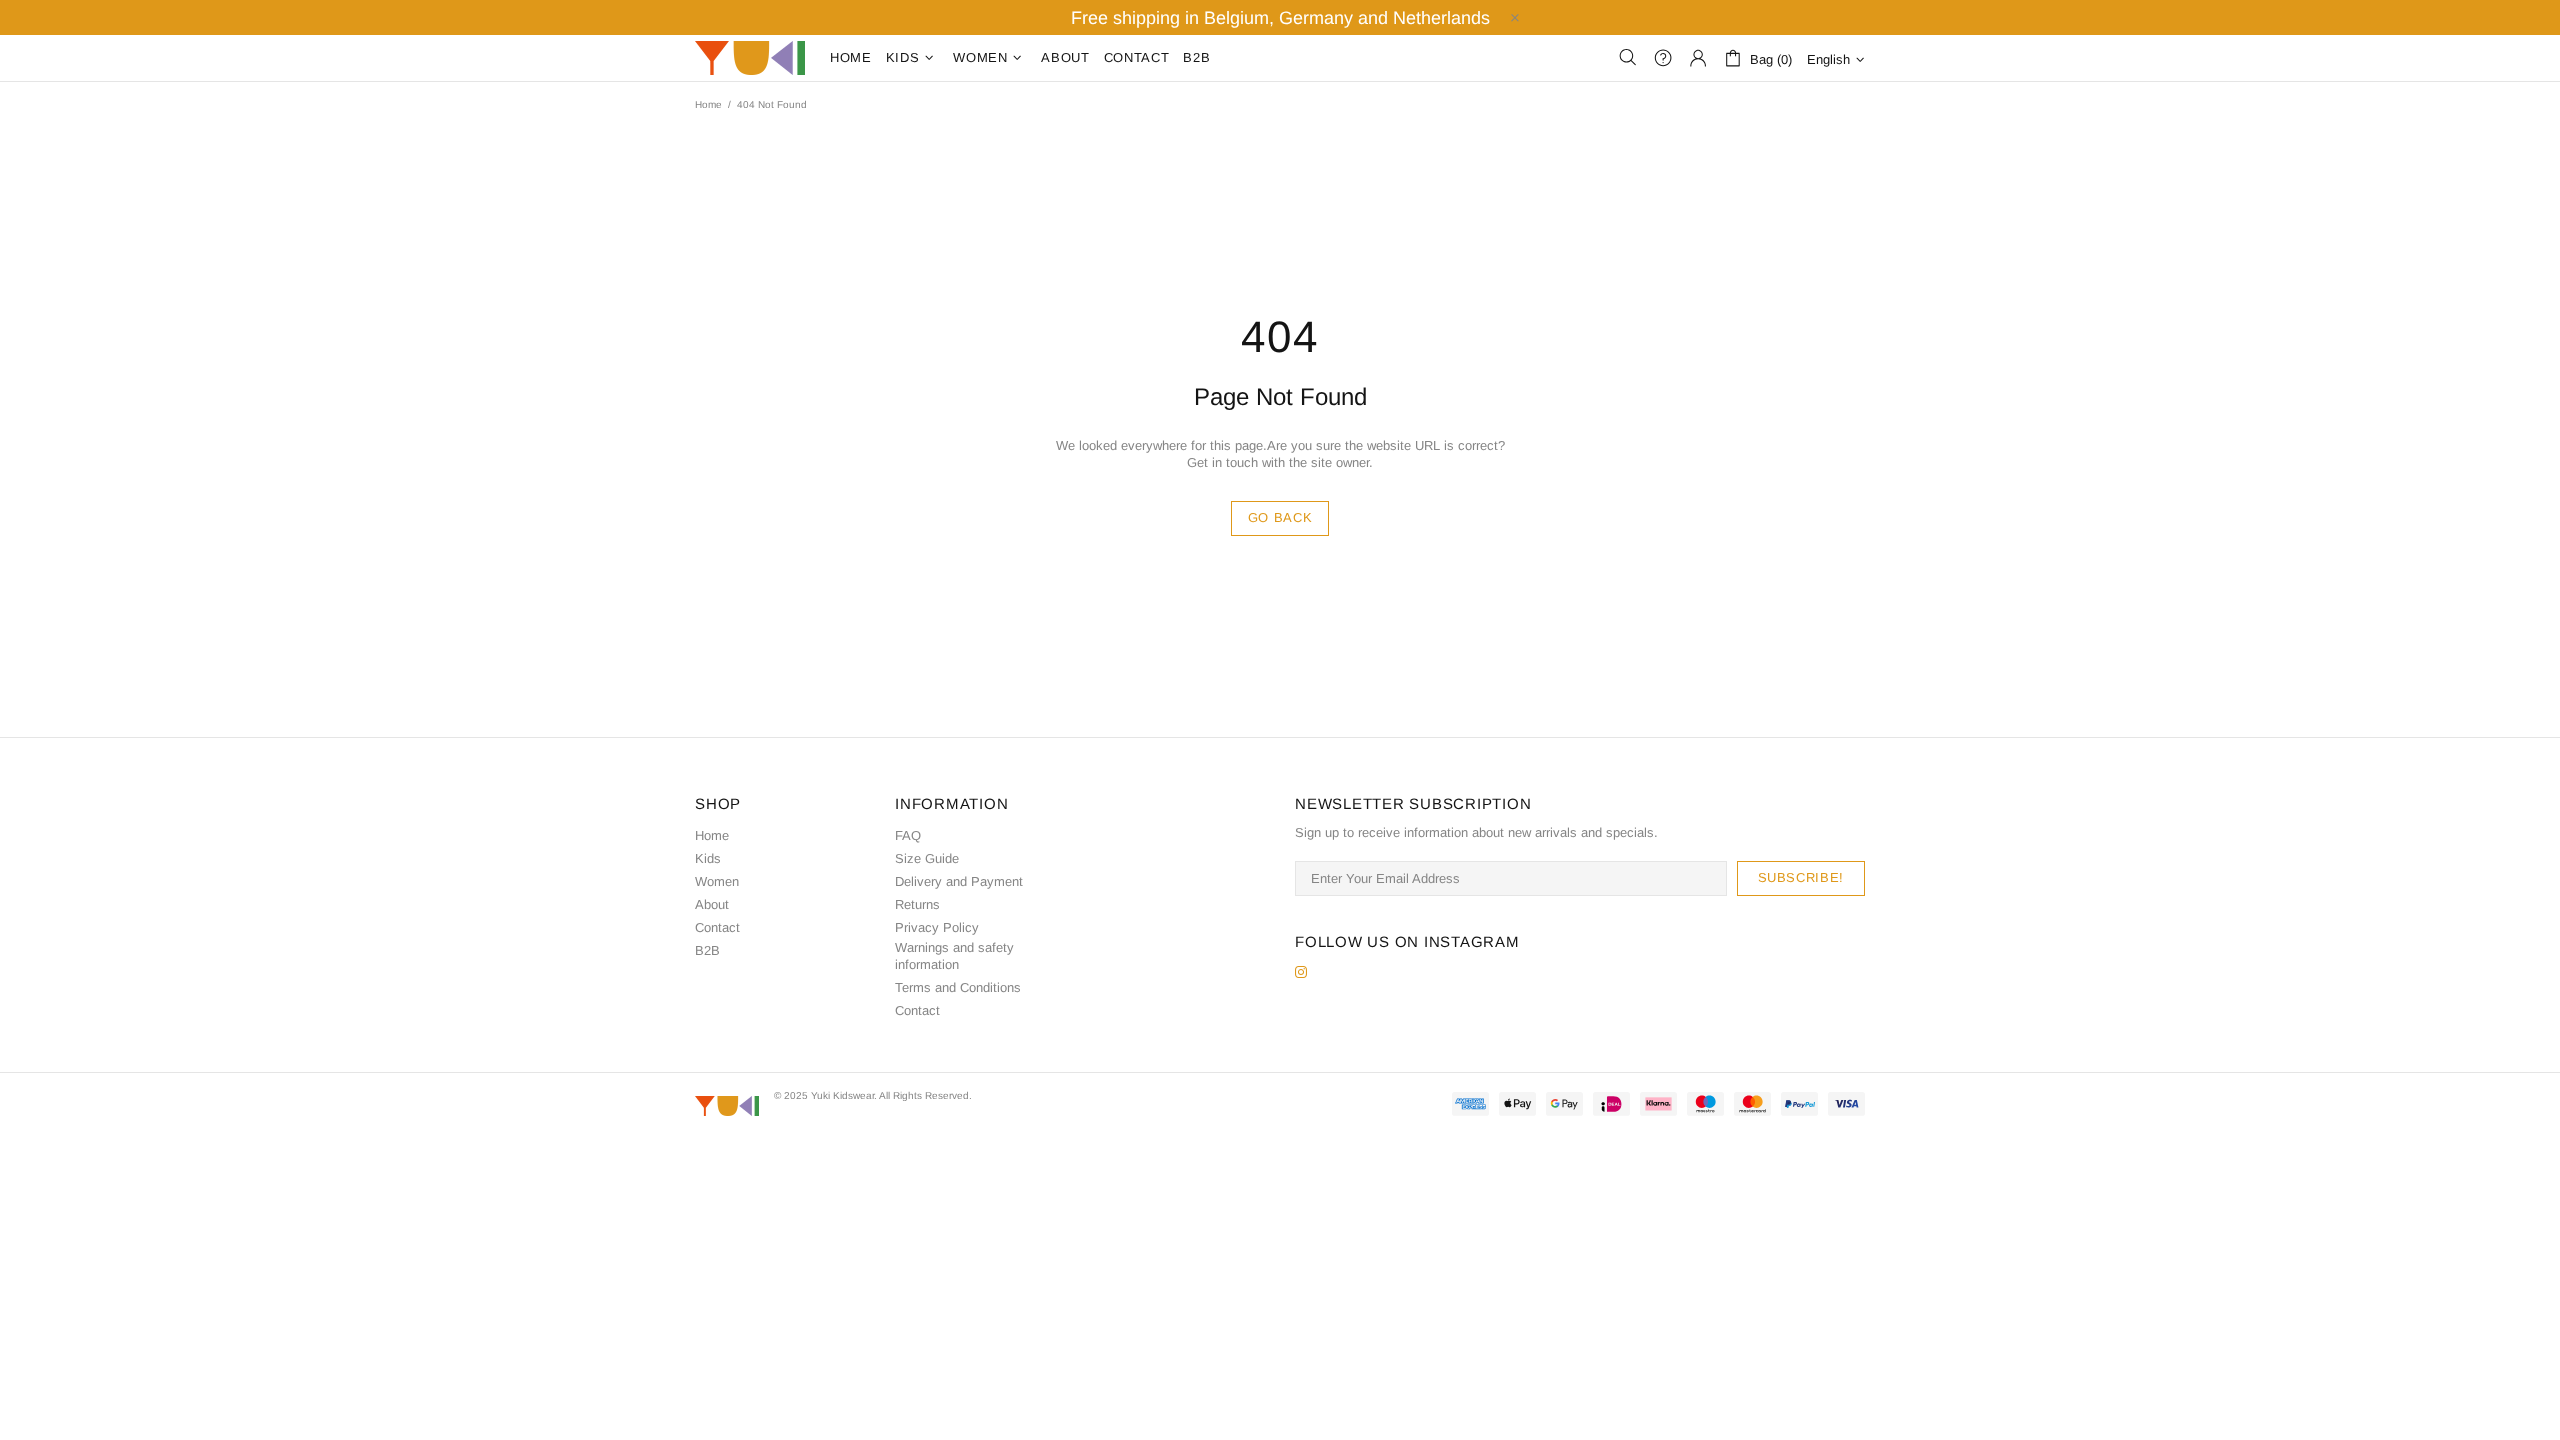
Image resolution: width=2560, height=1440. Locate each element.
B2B (707, 950)
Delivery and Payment (959, 881)
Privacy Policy (937, 927)
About (712, 904)
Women (717, 881)
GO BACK (1280, 517)
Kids (708, 858)
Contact (717, 927)
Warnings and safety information (954, 956)
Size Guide (927, 858)
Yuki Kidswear (750, 58)
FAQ (908, 835)
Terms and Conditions (958, 987)
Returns (917, 904)
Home (708, 104)
